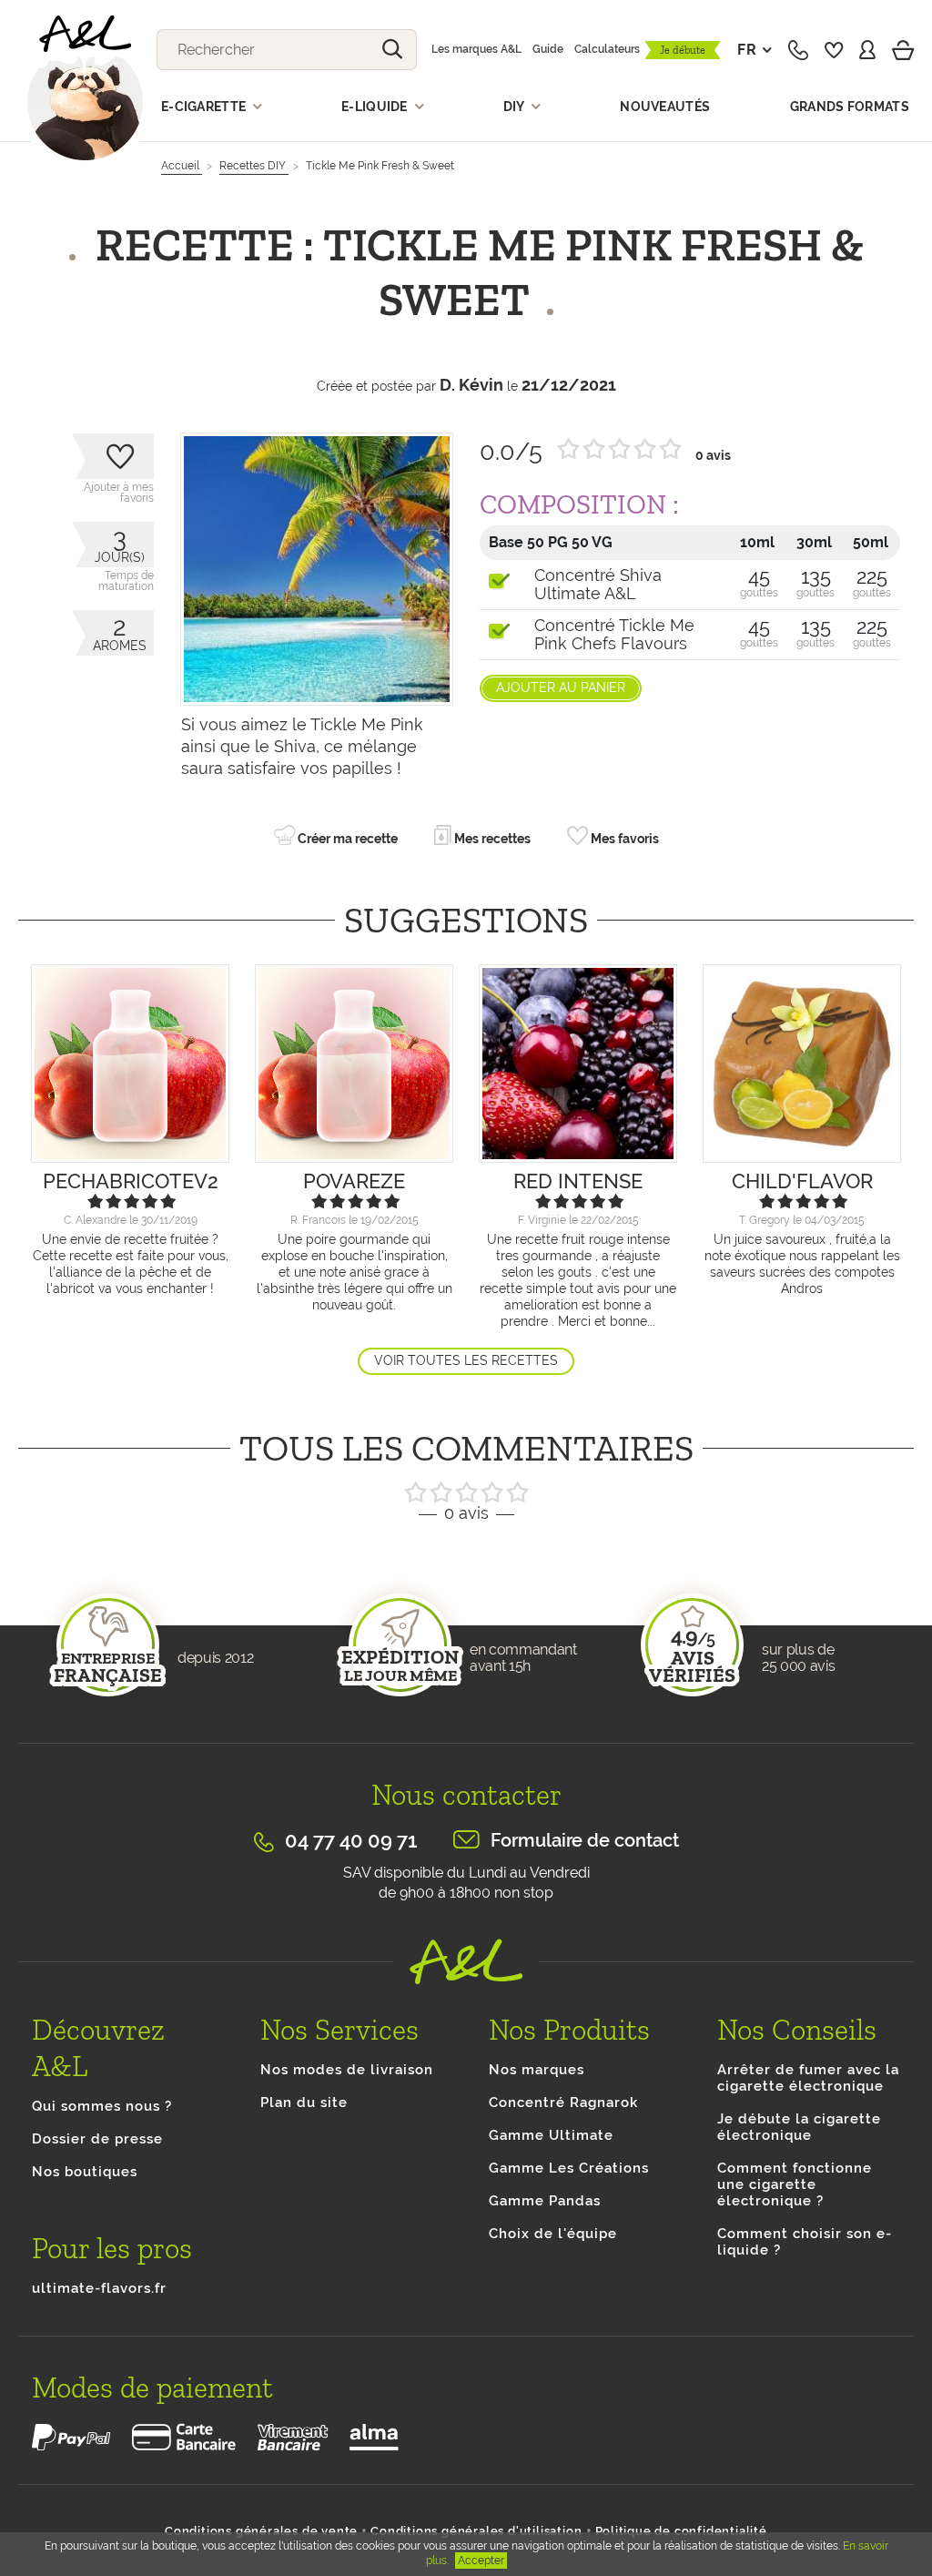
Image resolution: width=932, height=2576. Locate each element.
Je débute (683, 50)
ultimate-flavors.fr (99, 2288)
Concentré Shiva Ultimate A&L (598, 585)
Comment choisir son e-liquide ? (805, 2242)
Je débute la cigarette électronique (799, 2127)
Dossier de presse (97, 2139)
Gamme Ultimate (551, 2135)
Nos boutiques (85, 2172)
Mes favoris (623, 839)
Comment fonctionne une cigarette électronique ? (795, 2184)
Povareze (354, 1181)
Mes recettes (491, 839)
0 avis (713, 455)
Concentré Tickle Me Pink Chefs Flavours (614, 635)
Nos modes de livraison (347, 2070)
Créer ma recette (346, 839)
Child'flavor (802, 1181)
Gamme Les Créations (569, 2168)
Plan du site (304, 2103)
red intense (578, 1181)
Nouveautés (665, 107)
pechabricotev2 (131, 1181)
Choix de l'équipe (553, 2234)
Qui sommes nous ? (102, 2106)
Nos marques (537, 2070)
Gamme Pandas (545, 2201)
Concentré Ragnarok (563, 2103)
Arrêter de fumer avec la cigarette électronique (808, 2078)
